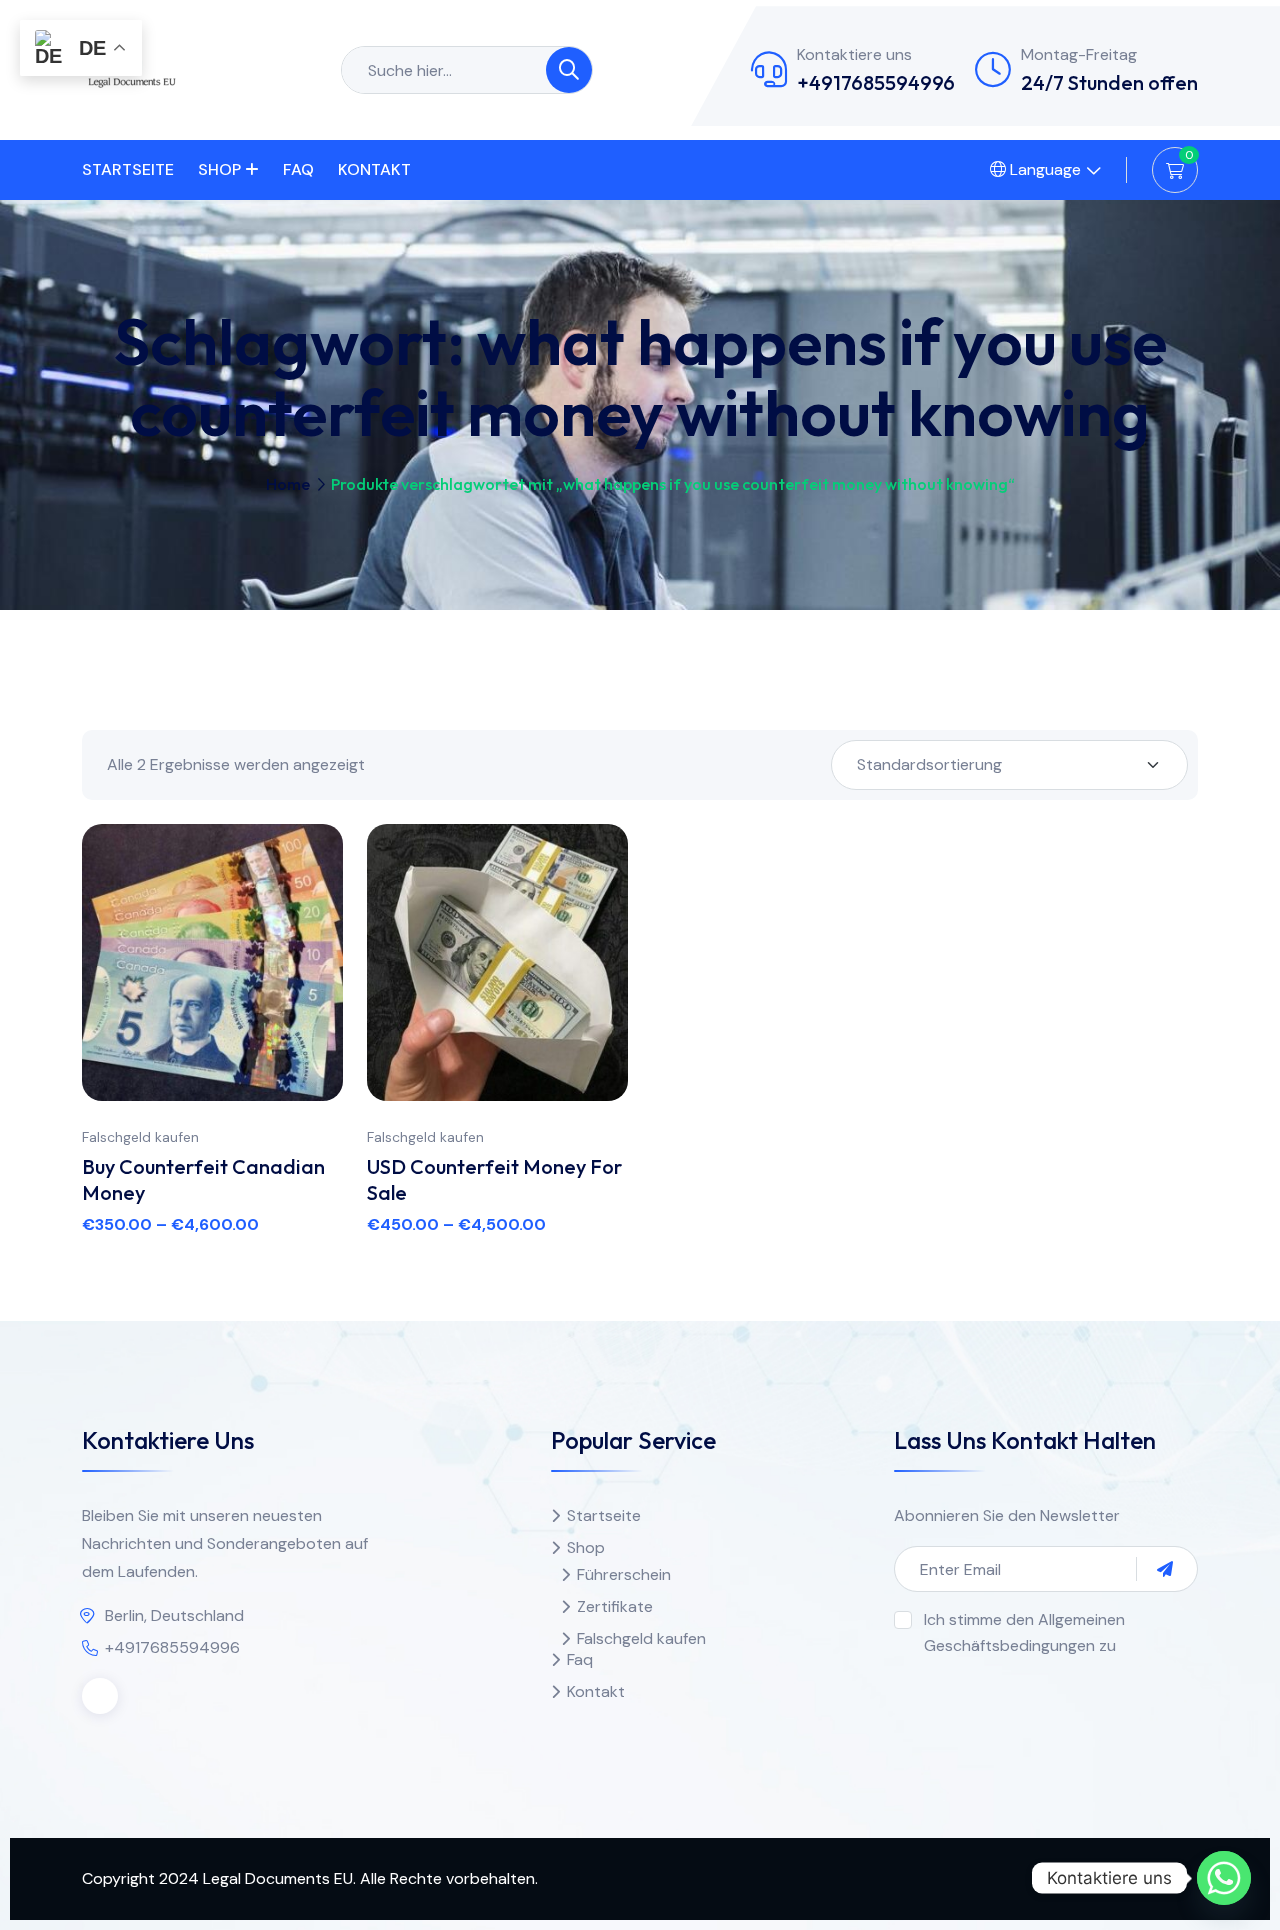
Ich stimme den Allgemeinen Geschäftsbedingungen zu (1024, 1632)
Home (288, 484)
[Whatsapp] (1224, 1878)
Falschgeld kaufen (140, 1137)
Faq (298, 169)
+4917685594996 (876, 82)
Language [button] (1043, 169)
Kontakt (374, 169)
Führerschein (624, 1574)
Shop (219, 169)
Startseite (128, 169)
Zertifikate (615, 1606)
